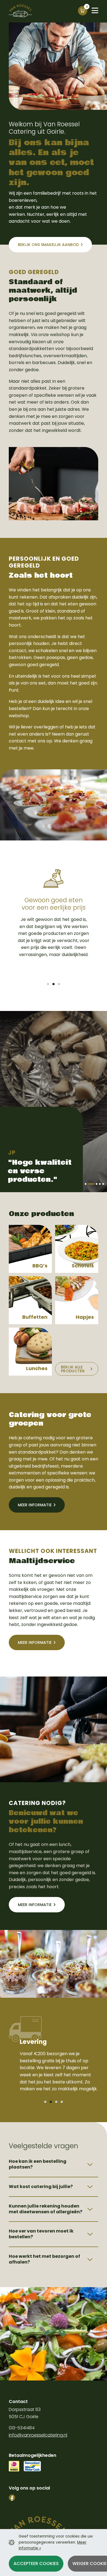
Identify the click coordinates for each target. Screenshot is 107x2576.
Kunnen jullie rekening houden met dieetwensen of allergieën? (46, 2209)
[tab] (48, 984)
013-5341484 (22, 2428)
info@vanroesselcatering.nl (38, 2435)
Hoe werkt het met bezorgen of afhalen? (44, 2259)
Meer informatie (35, 1505)
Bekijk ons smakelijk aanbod (48, 245)
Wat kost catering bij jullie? (41, 2187)
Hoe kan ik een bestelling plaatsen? (38, 2164)
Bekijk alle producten (73, 1369)
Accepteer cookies (36, 2564)
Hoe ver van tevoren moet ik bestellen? (41, 2234)
